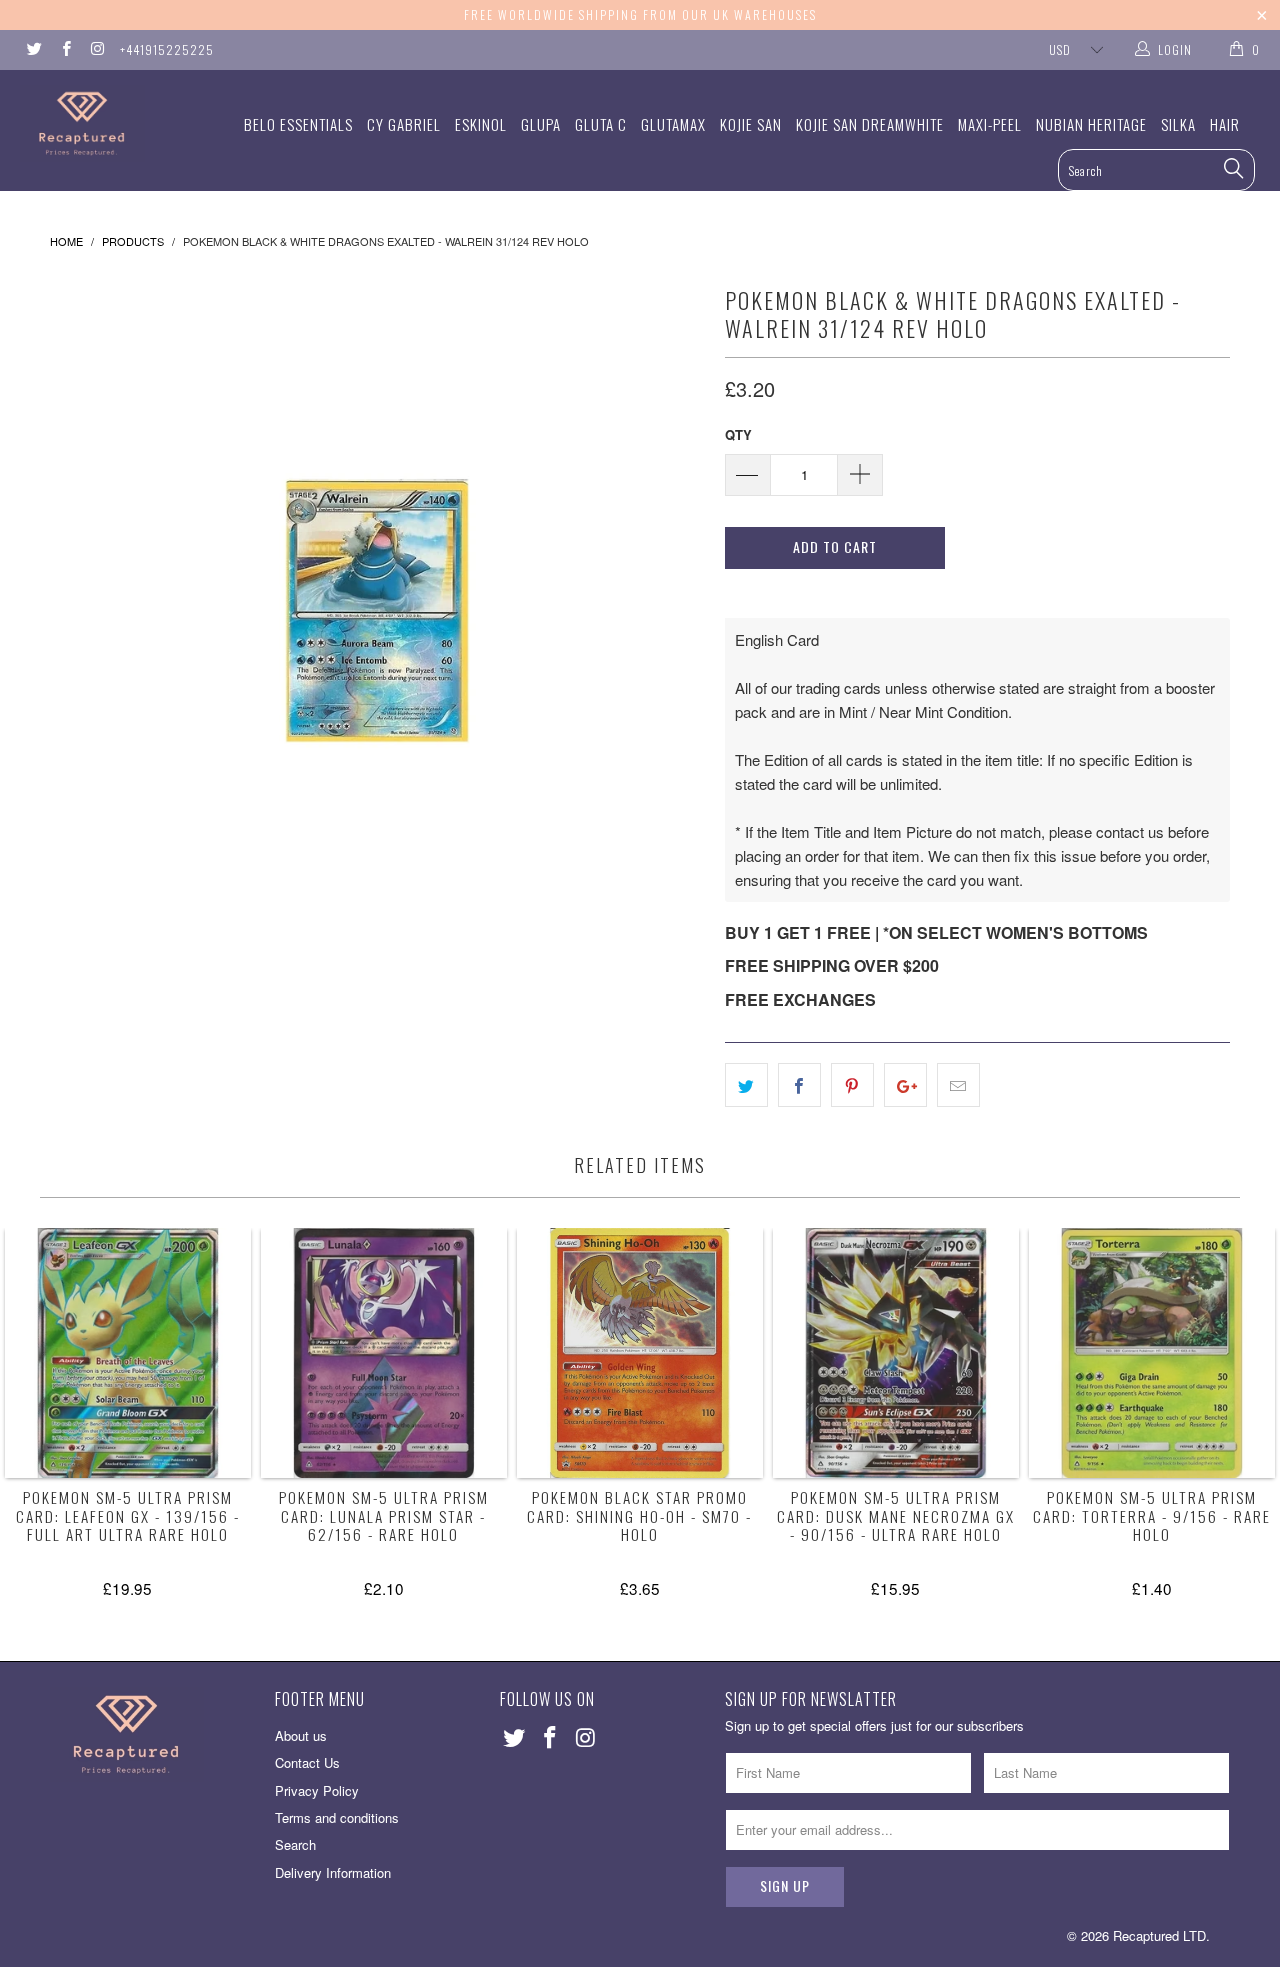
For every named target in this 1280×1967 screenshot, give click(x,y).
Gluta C (601, 124)
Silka (1178, 124)
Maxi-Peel (990, 124)
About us (301, 1735)
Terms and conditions (337, 1817)
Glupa (541, 124)
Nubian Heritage (1091, 124)
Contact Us (307, 1762)
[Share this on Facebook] (799, 1085)
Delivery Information (333, 1872)
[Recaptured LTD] (112, 123)
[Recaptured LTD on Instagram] (96, 49)
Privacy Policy (317, 1790)
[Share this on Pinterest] (852, 1085)
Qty (738, 434)
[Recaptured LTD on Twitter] (33, 49)
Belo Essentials (298, 124)
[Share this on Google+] (905, 1085)
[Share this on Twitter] (746, 1085)
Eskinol (481, 124)
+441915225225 (167, 49)
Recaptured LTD (1159, 1935)
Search (295, 1844)
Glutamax (673, 124)
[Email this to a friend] (958, 1085)
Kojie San (751, 124)
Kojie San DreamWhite (870, 124)
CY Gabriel (404, 124)
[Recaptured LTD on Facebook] (64, 49)
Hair (1225, 124)
